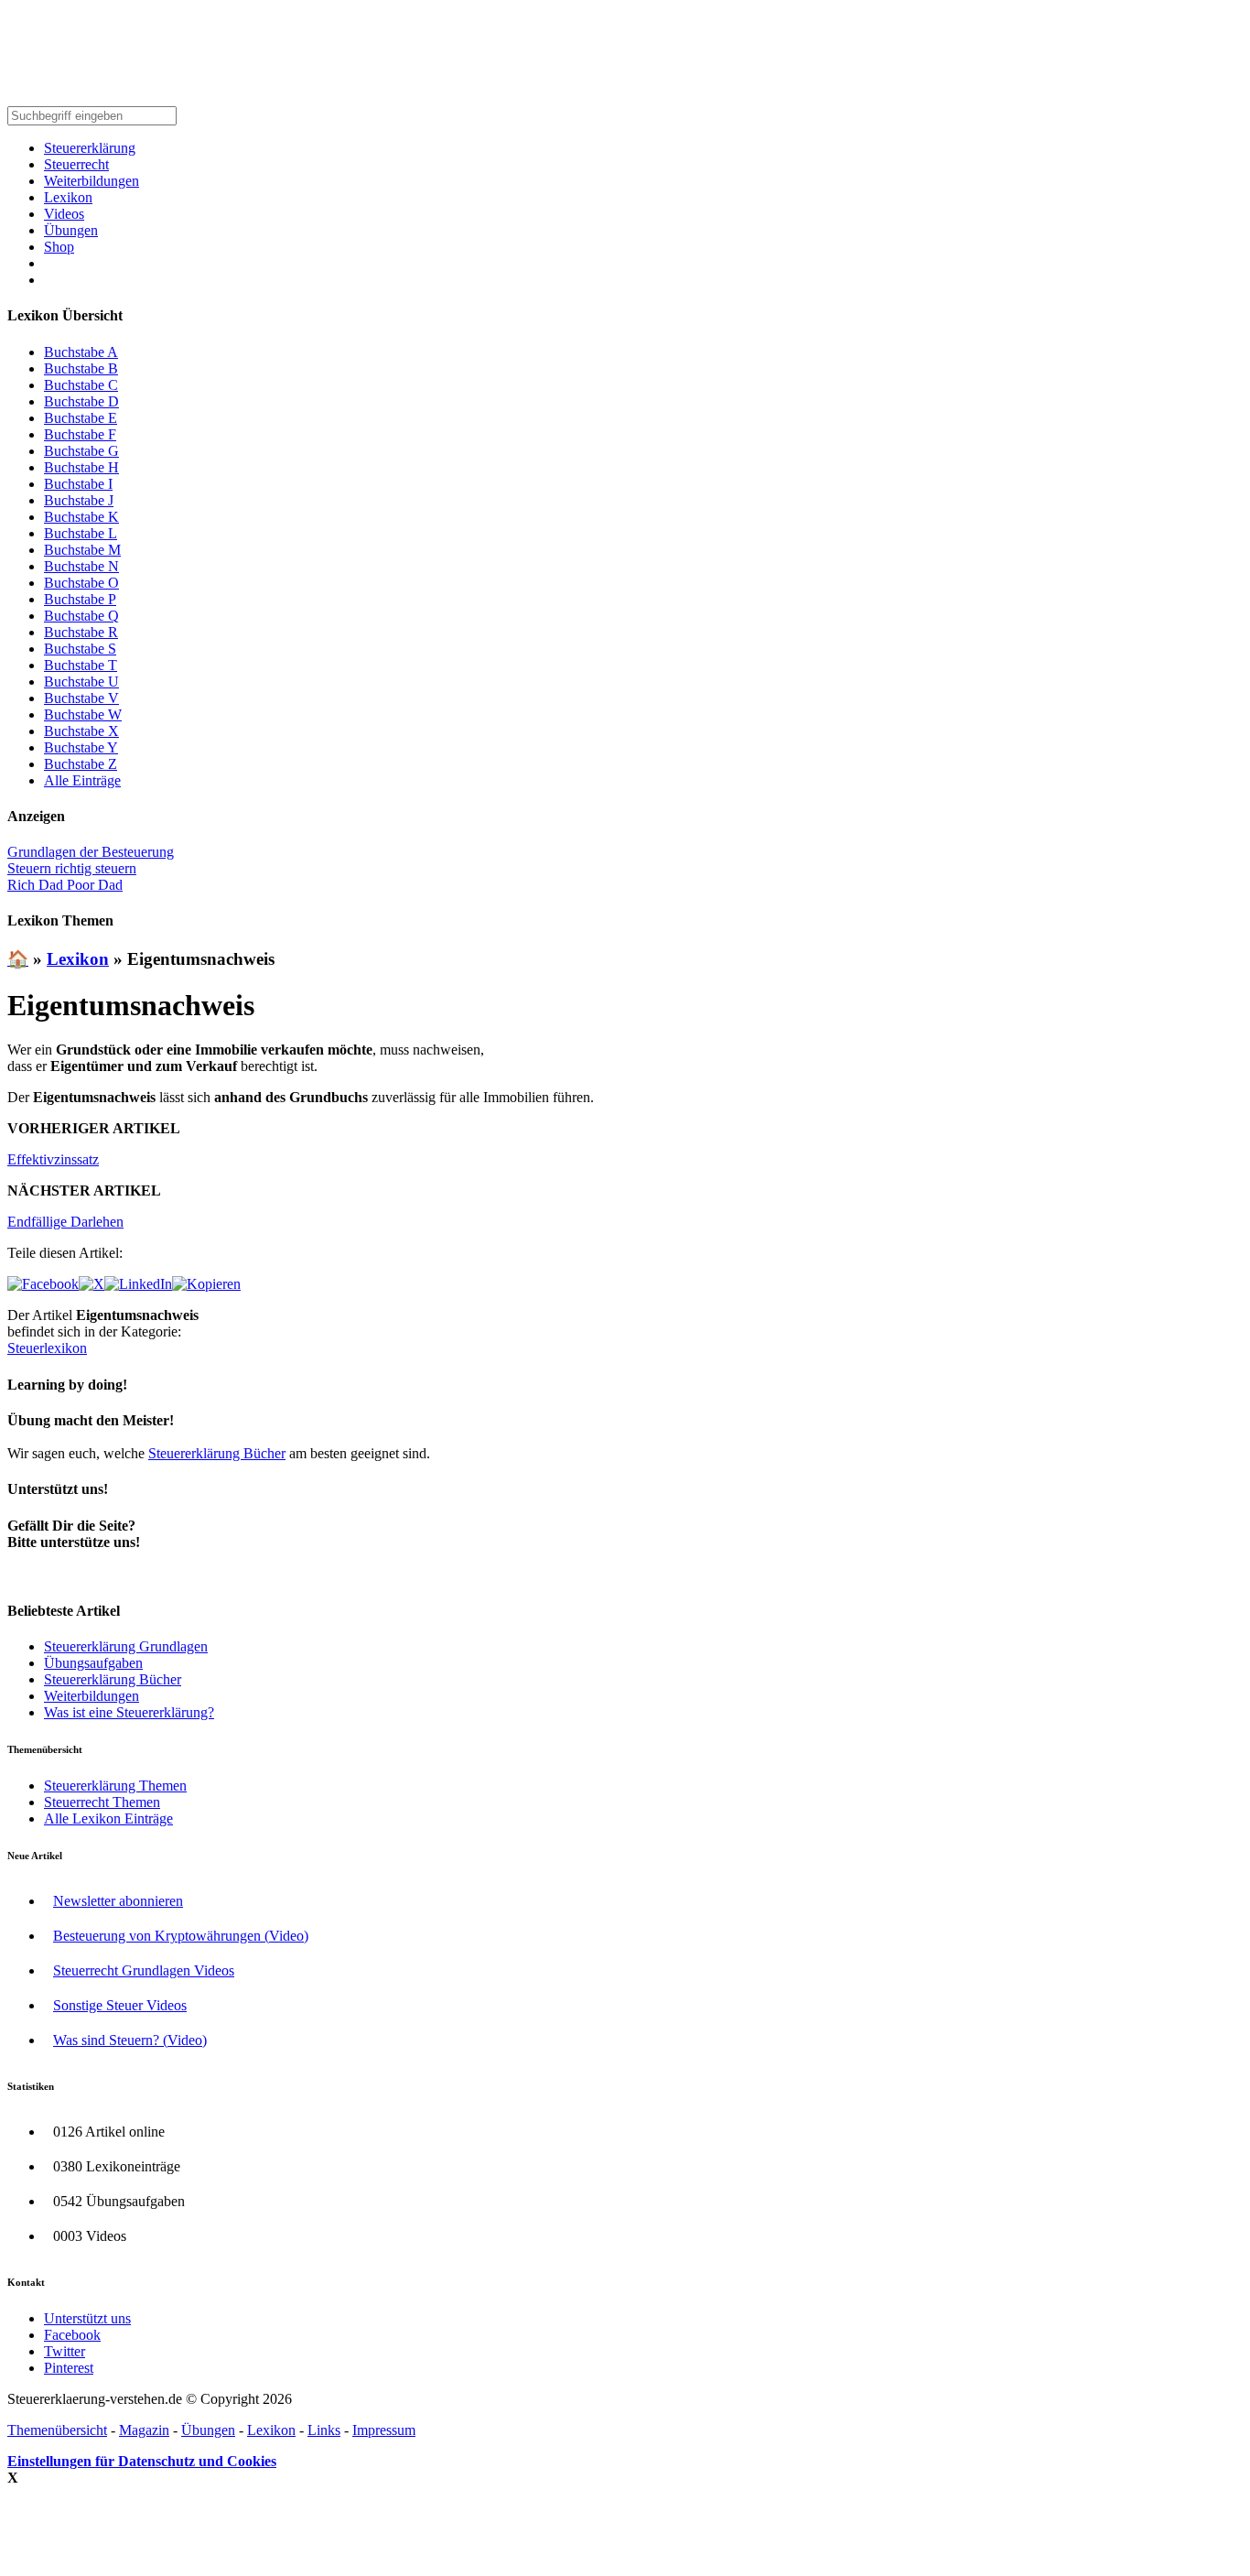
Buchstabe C (81, 385)
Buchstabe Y (81, 747)
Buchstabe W (83, 714)
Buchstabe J (79, 500)
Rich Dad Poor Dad (65, 885)
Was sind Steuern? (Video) (130, 2040)
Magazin (144, 2430)
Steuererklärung (90, 148)
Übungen (71, 230)
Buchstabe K (81, 517)
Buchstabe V (81, 698)
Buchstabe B (81, 368)
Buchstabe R (81, 632)
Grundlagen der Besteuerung (91, 852)
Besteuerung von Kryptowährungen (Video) (181, 1936)
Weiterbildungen (92, 181)
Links (324, 2430)
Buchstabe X (81, 731)
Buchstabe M (82, 550)
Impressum (384, 2430)
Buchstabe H (81, 467)
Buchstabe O (81, 583)
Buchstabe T (81, 665)
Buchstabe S (80, 649)
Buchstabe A (81, 352)
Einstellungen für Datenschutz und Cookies (142, 2461)
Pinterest (69, 2368)
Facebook (72, 2335)
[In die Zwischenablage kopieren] (206, 1284)
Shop (59, 247)
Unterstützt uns (87, 2318)
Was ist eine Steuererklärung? (129, 1712)
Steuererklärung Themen (115, 1786)
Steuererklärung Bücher (217, 1453)
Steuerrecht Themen (102, 1802)
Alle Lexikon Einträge (108, 1818)
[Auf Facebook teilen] (43, 1284)
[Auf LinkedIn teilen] (138, 1284)
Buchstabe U (81, 682)
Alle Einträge (82, 780)
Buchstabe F (80, 434)
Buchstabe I (78, 484)
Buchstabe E (81, 418)
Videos (64, 214)
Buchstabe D (81, 401)
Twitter (65, 2351)
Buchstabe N (81, 566)
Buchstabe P (80, 599)
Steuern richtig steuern (72, 868)
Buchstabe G (81, 451)
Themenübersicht (57, 2430)
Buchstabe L (81, 533)
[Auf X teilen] (92, 1284)
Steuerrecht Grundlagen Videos (144, 1970)
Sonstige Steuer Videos (120, 2005)
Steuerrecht (76, 164)
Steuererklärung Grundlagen (126, 1646)
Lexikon (68, 197)
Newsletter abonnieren (118, 1901)
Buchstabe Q (81, 616)
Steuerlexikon (47, 1348)
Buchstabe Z (81, 764)
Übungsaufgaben (93, 1663)
